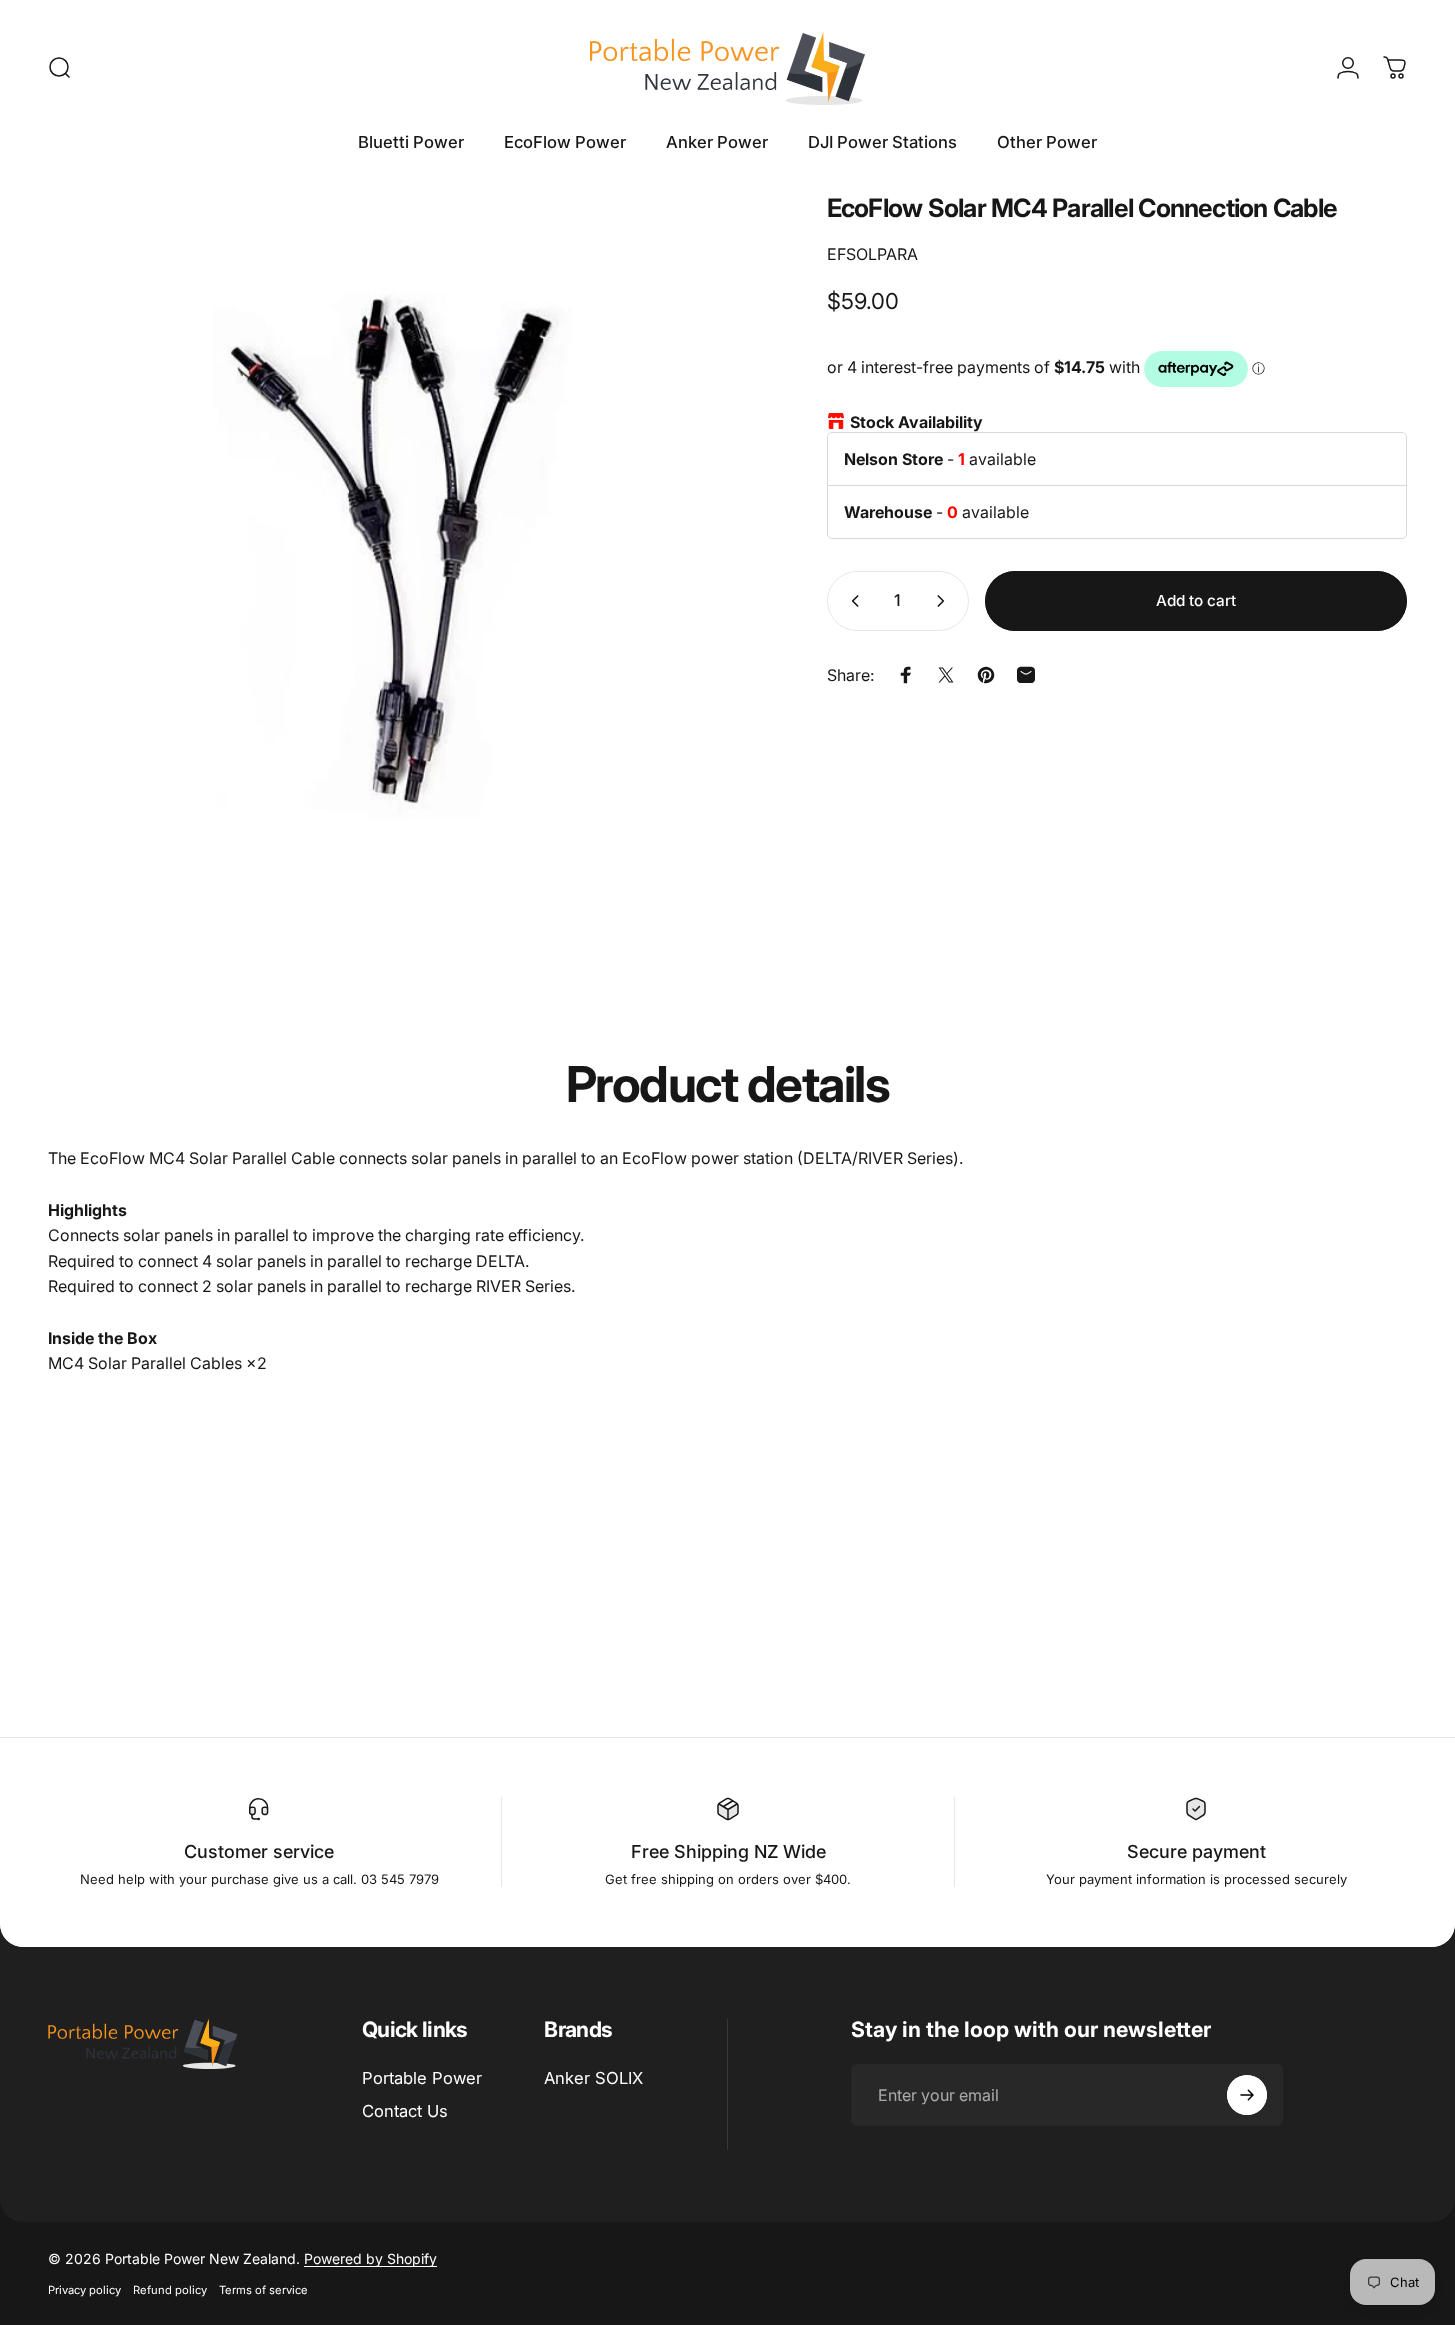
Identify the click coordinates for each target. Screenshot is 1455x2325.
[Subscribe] (1247, 2095)
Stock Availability (916, 422)
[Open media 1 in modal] (402, 549)
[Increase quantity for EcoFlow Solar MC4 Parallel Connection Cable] (945, 601)
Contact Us (405, 2111)
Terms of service (263, 2290)
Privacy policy (84, 2290)
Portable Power (422, 2078)
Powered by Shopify (370, 2258)
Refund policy (170, 2290)
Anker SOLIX (593, 2078)
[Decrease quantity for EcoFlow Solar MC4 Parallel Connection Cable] (851, 601)
